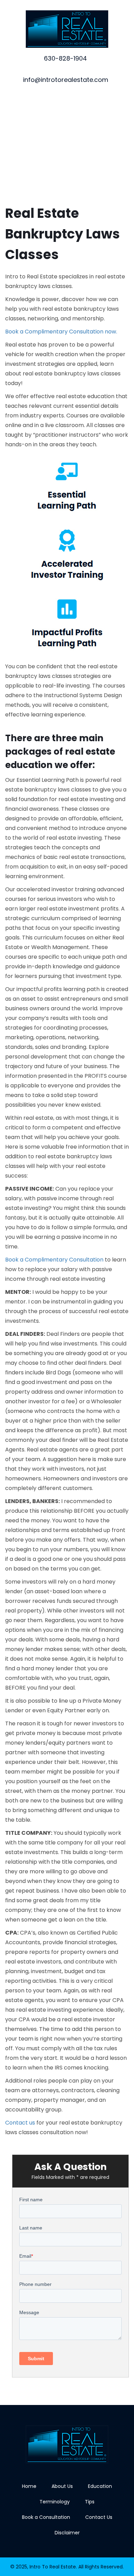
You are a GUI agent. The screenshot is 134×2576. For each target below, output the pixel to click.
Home (29, 2486)
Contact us (20, 2123)
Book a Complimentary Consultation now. (61, 332)
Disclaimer (67, 2533)
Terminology (55, 2502)
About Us (62, 2486)
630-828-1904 (65, 58)
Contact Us (99, 2517)
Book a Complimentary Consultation (54, 1260)
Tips (90, 2502)
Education (100, 2486)
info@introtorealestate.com (66, 80)
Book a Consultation (46, 2517)
